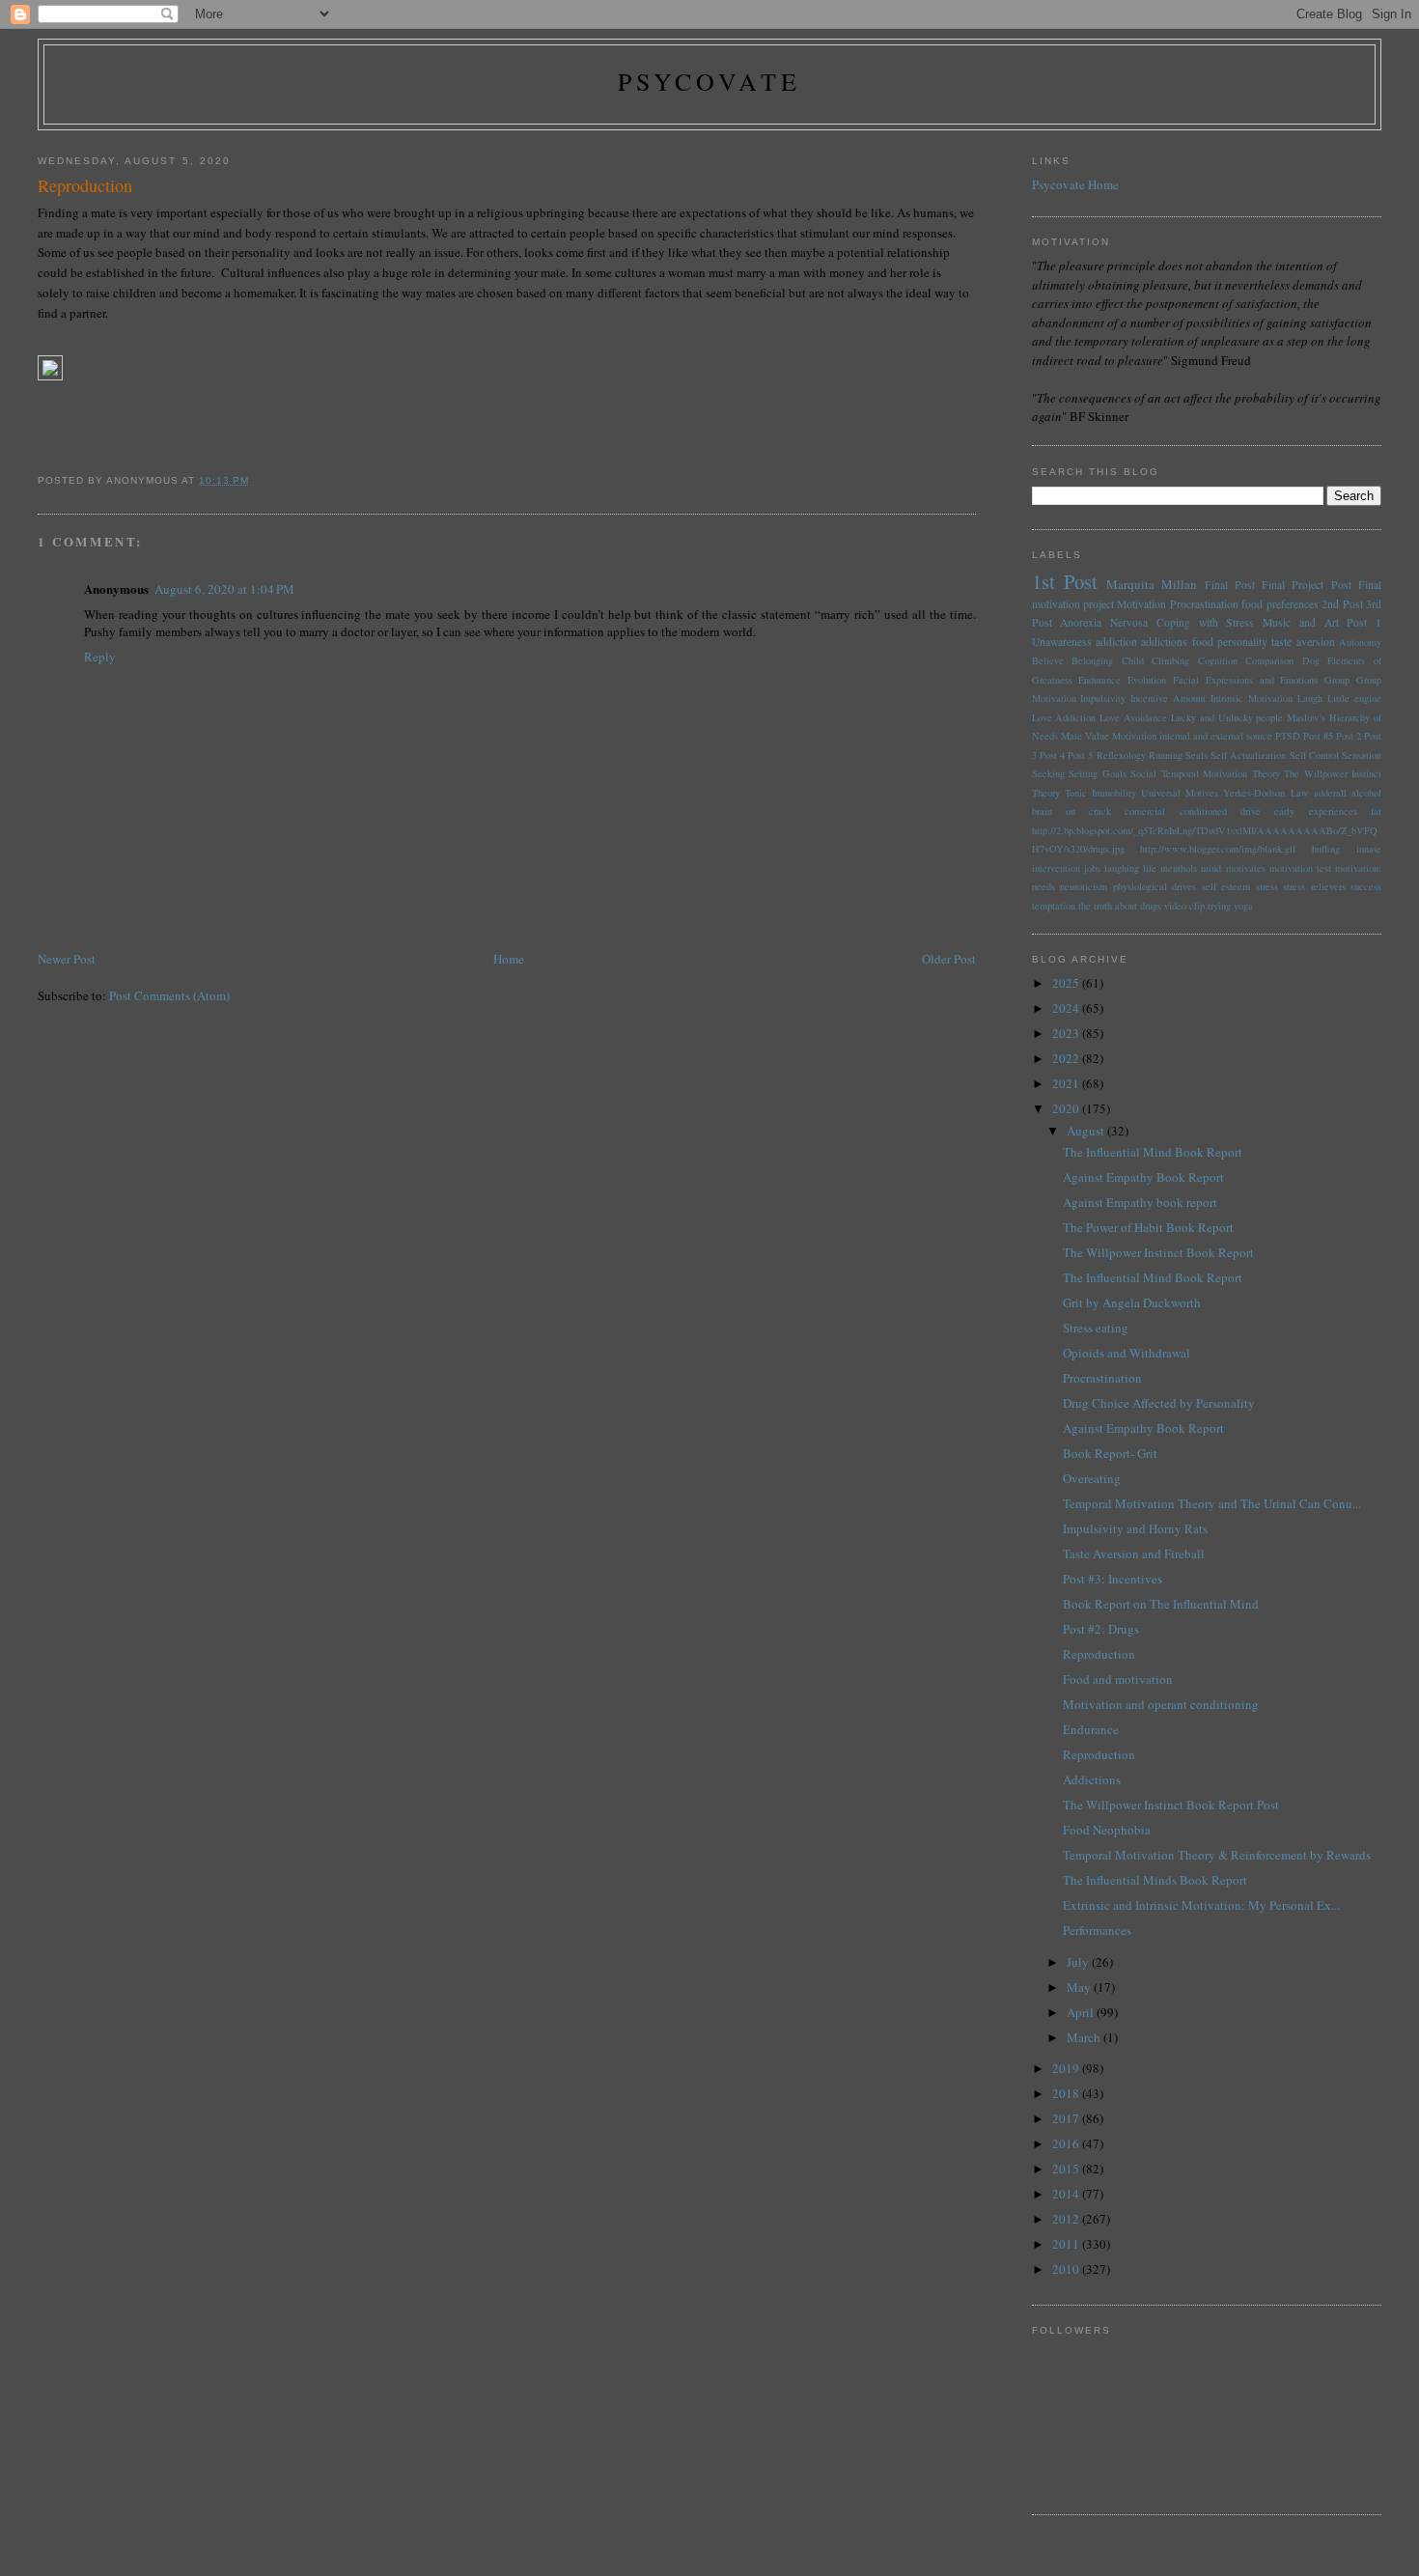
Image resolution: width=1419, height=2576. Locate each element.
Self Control (1314, 755)
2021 (1067, 1083)
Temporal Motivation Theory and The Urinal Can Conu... (1212, 1503)
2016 (1067, 2143)
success (1366, 886)
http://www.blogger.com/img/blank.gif (1218, 849)
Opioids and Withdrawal (1127, 1353)
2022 (1067, 1058)
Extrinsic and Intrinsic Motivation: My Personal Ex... (1201, 1905)
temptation (1054, 906)
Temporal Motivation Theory (1221, 773)
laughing (1122, 868)
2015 (1067, 2169)
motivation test (1300, 868)
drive (1251, 811)
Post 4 (1052, 755)
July (1079, 1962)
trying (1219, 906)
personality (1242, 642)
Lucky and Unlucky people (1227, 717)
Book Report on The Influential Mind (1161, 1604)
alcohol (1366, 793)
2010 (1067, 2269)
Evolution (1147, 680)
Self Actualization (1248, 755)
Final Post (1230, 585)
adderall (1330, 793)
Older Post (949, 959)
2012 (1067, 2219)
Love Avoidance (1133, 717)
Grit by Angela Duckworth (1132, 1302)
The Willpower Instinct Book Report (1158, 1252)
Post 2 (1349, 736)
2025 (1067, 983)
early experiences (1315, 811)
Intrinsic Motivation (1252, 698)
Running (1166, 755)
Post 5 (1080, 755)
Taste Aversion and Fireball (1134, 1554)
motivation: (1358, 868)
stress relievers (1314, 886)
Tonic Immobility (1100, 793)
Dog (1311, 660)
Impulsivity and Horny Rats (1135, 1528)
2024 (1067, 1008)
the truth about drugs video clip (1141, 906)
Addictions (1092, 1779)
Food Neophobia (1107, 1830)
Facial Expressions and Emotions (1245, 680)
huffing (1326, 849)
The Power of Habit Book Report (1148, 1227)
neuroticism (1084, 886)
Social (1143, 773)
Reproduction (1099, 1654)
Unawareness (1062, 642)
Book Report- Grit (1110, 1453)
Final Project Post (1307, 585)
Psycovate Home (1075, 184)
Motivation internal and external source (1192, 736)
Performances (1097, 1930)
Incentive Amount (1168, 698)
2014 (1067, 2194)
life (1150, 868)
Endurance (1099, 680)
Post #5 (1318, 736)
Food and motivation (1118, 1679)
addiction (1116, 642)
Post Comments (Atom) (169, 995)
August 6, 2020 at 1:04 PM (224, 589)
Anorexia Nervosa (1104, 622)
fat (1376, 811)
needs (1043, 886)
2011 (1067, 2244)
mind (1211, 868)
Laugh (1310, 698)
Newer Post (67, 959)
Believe (1048, 660)
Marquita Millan (1152, 584)
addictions (1164, 642)
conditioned (1203, 811)
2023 (1067, 1033)
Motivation (1141, 604)
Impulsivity (1103, 698)
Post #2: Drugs (1101, 1629)
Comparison (1269, 660)
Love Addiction (1064, 717)
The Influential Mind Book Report (1153, 1152)
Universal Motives (1180, 793)
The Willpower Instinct (1333, 773)
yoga (1243, 906)
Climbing (1170, 660)
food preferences (1280, 604)
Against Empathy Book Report (1143, 1177)
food (1203, 642)
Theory (1046, 793)
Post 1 (1364, 622)
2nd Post (1342, 604)
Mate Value (1085, 736)
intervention (1056, 868)
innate (1369, 849)
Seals (1196, 755)
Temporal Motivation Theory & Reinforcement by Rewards (1217, 1855)
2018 (1067, 2093)
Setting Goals (1098, 773)
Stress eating (1096, 1328)
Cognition (1218, 660)
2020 (1067, 1108)
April (1082, 2012)
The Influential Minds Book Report (1155, 1880)
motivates (1246, 868)
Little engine (1354, 698)
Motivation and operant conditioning (1161, 1704)
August (1087, 1131)
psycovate (710, 81)
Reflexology (1121, 755)
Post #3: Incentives (1113, 1579)
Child (1133, 660)
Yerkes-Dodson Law (1266, 793)
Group (1337, 680)
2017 (1067, 2118)
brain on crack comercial (1099, 811)
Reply (100, 657)
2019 (1067, 2068)
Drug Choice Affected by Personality (1159, 1403)
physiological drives (1155, 886)
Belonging (1092, 660)
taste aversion (1303, 642)
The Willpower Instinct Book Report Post (1171, 1805)
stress (1267, 886)
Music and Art (1301, 622)
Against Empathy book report (1140, 1202)
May (1080, 1987)
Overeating (1092, 1478)
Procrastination (1204, 604)
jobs (1092, 868)
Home (509, 959)
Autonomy (1360, 642)
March (1085, 2037)
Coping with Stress (1206, 622)
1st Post (1065, 581)
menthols (1179, 868)
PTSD (1288, 736)
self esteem (1226, 886)
